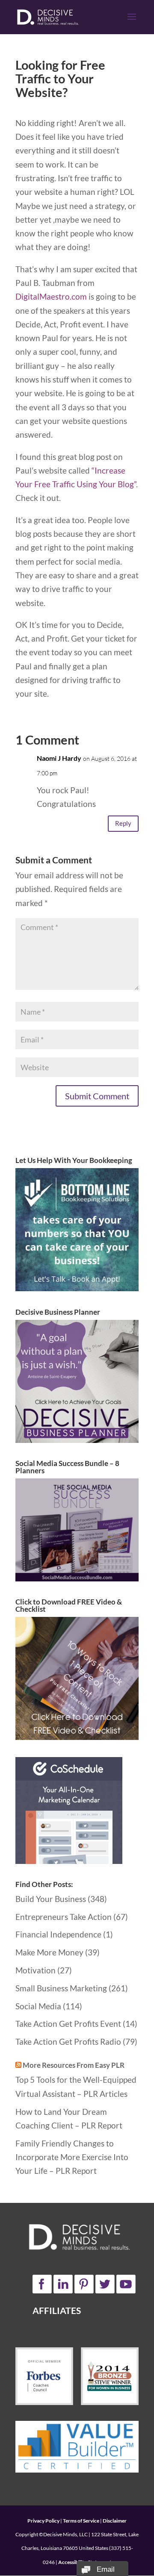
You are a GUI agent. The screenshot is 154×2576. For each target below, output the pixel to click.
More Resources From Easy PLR (74, 2065)
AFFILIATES (57, 2310)
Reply (123, 823)
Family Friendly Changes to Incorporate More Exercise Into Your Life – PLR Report (72, 2157)
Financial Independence (58, 1934)
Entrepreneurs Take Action (64, 1917)
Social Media (38, 2006)
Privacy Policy (43, 2521)
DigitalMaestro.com (51, 296)
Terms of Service (81, 2521)
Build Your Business (51, 1899)
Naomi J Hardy (59, 758)
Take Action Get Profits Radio (68, 2042)
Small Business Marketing (61, 1988)
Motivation (36, 1970)
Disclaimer (115, 2521)
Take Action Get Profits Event (68, 2024)
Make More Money (49, 1952)
